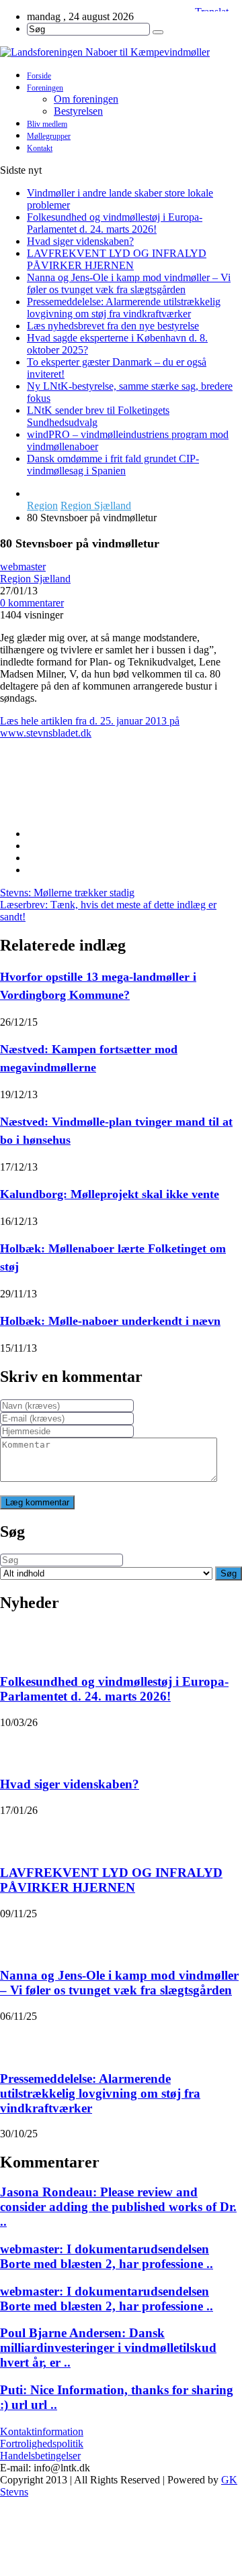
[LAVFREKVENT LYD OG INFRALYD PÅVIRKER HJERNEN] (17, 1833)
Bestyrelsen (78, 111)
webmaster (23, 567)
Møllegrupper (49, 136)
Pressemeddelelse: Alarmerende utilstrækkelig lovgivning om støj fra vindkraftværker (124, 308)
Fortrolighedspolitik (42, 2444)
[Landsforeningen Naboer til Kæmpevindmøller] (121, 52)
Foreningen (45, 88)
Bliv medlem (47, 124)
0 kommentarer (32, 603)
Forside (39, 76)
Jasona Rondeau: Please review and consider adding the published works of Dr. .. (118, 2207)
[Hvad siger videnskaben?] (17, 1746)
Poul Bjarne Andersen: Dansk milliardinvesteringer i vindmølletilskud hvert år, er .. (108, 2348)
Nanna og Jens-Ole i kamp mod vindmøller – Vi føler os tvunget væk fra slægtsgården (129, 283)
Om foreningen (86, 99)
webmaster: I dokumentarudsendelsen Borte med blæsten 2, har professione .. (107, 2256)
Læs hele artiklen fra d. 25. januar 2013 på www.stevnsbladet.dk (90, 727)
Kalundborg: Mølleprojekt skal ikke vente (110, 1194)
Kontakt (40, 148)
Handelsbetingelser (40, 2456)
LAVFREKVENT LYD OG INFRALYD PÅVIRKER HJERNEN (117, 259)
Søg (229, 1573)
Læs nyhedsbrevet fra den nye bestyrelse (113, 326)
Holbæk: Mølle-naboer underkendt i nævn (110, 1321)
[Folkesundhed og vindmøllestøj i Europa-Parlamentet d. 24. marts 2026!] (17, 1642)
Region (42, 505)
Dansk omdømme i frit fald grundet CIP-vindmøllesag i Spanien (113, 465)
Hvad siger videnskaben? (80, 241)
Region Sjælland (96, 505)
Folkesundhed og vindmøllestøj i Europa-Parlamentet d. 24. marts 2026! (115, 223)
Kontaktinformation (42, 2431)
